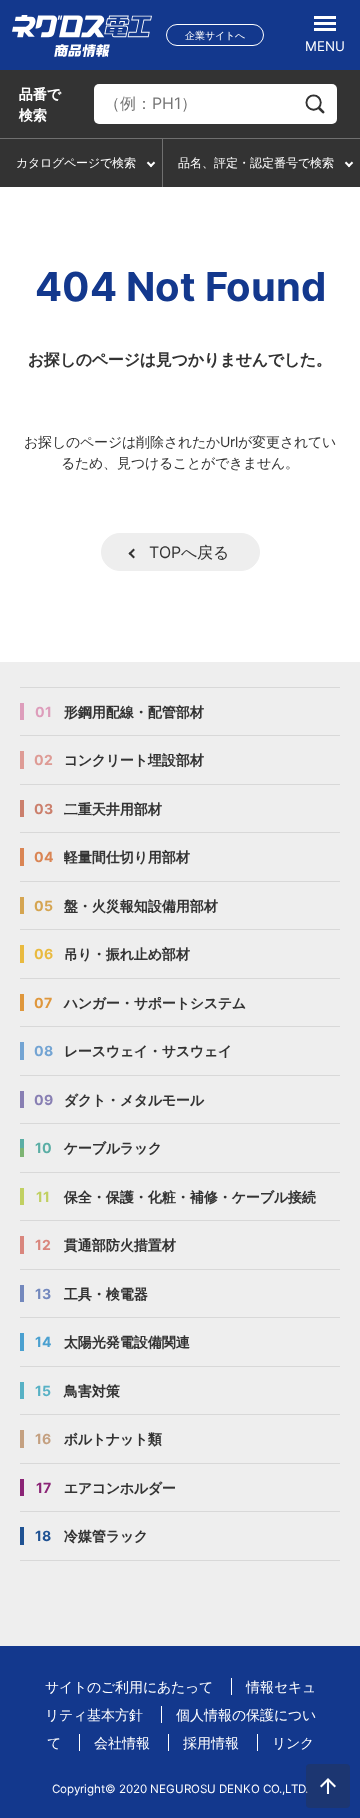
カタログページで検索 (76, 162)
